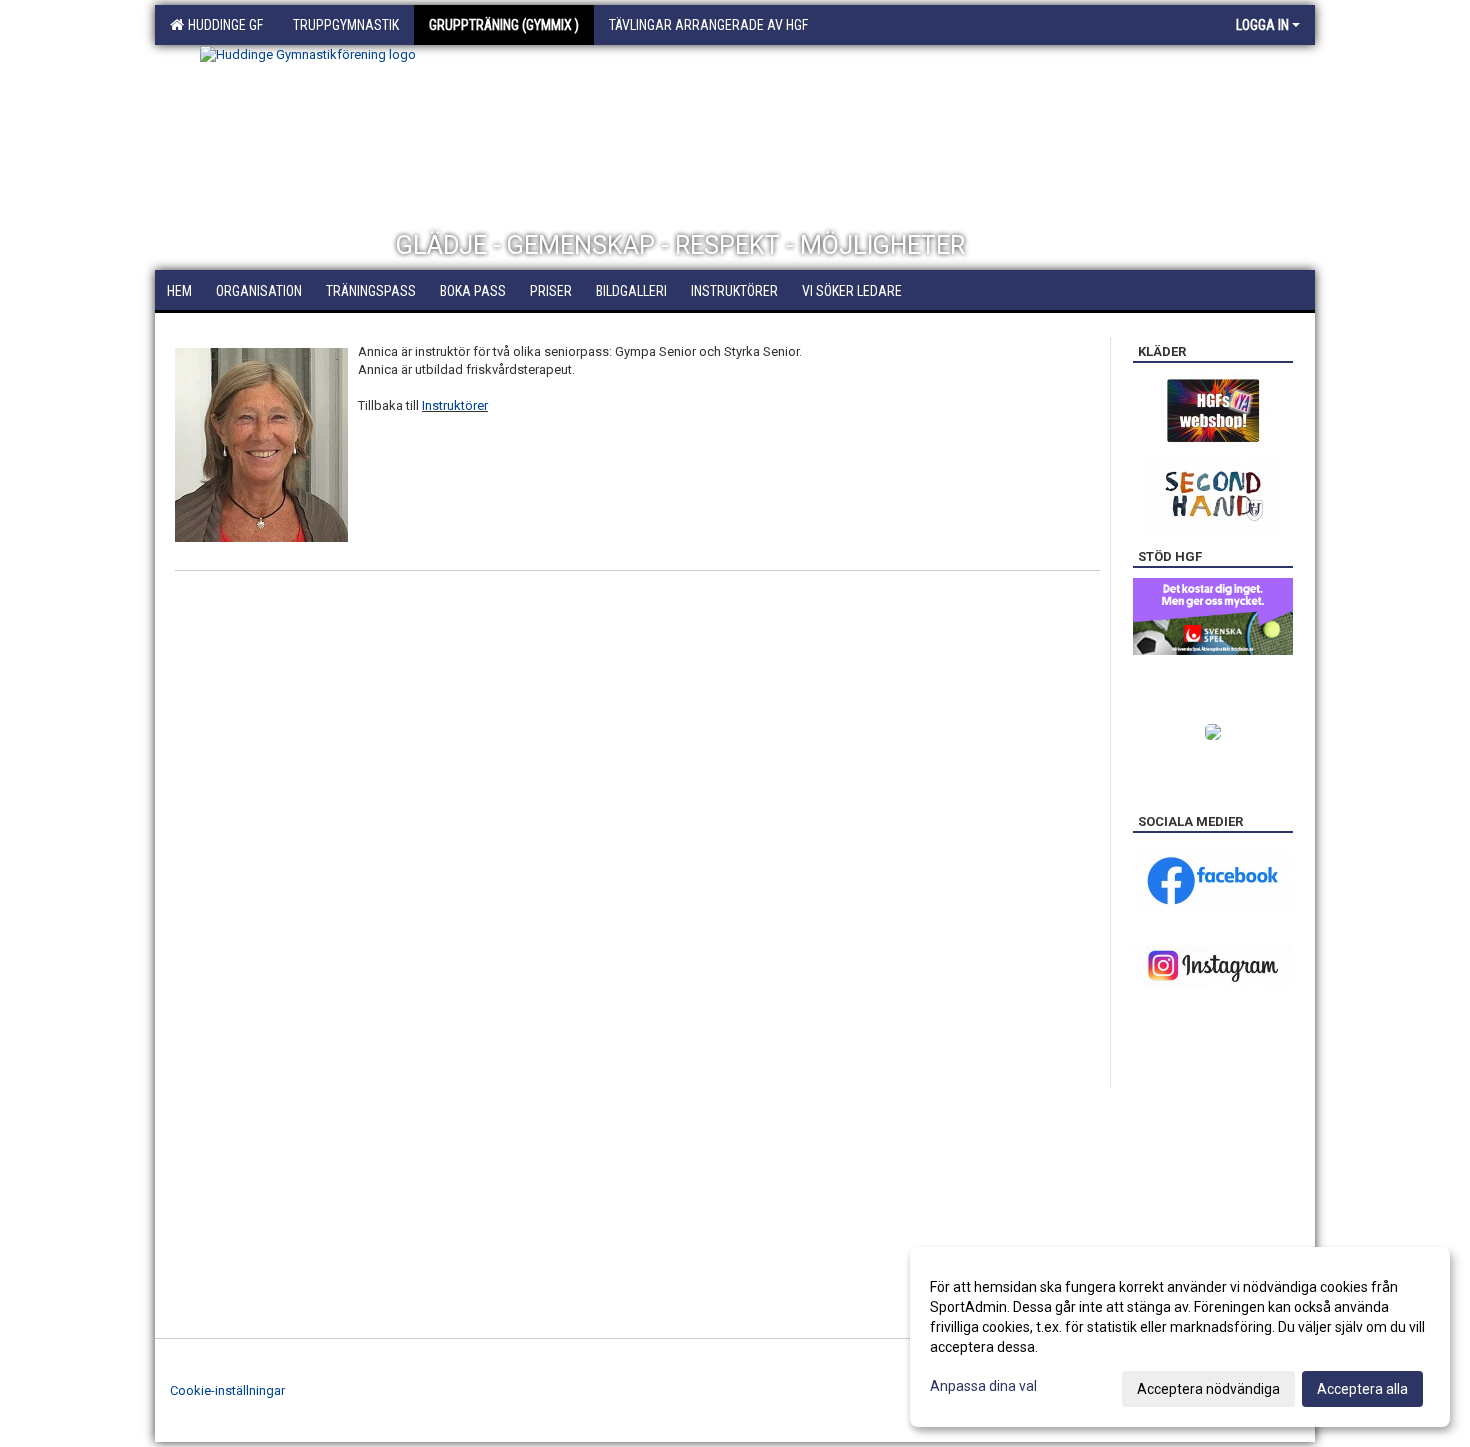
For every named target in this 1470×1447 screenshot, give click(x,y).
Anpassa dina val (983, 1386)
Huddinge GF (222, 25)
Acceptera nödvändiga (1208, 1389)
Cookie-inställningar (227, 1390)
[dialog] (1180, 1337)
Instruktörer (455, 405)
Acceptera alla (1362, 1389)
